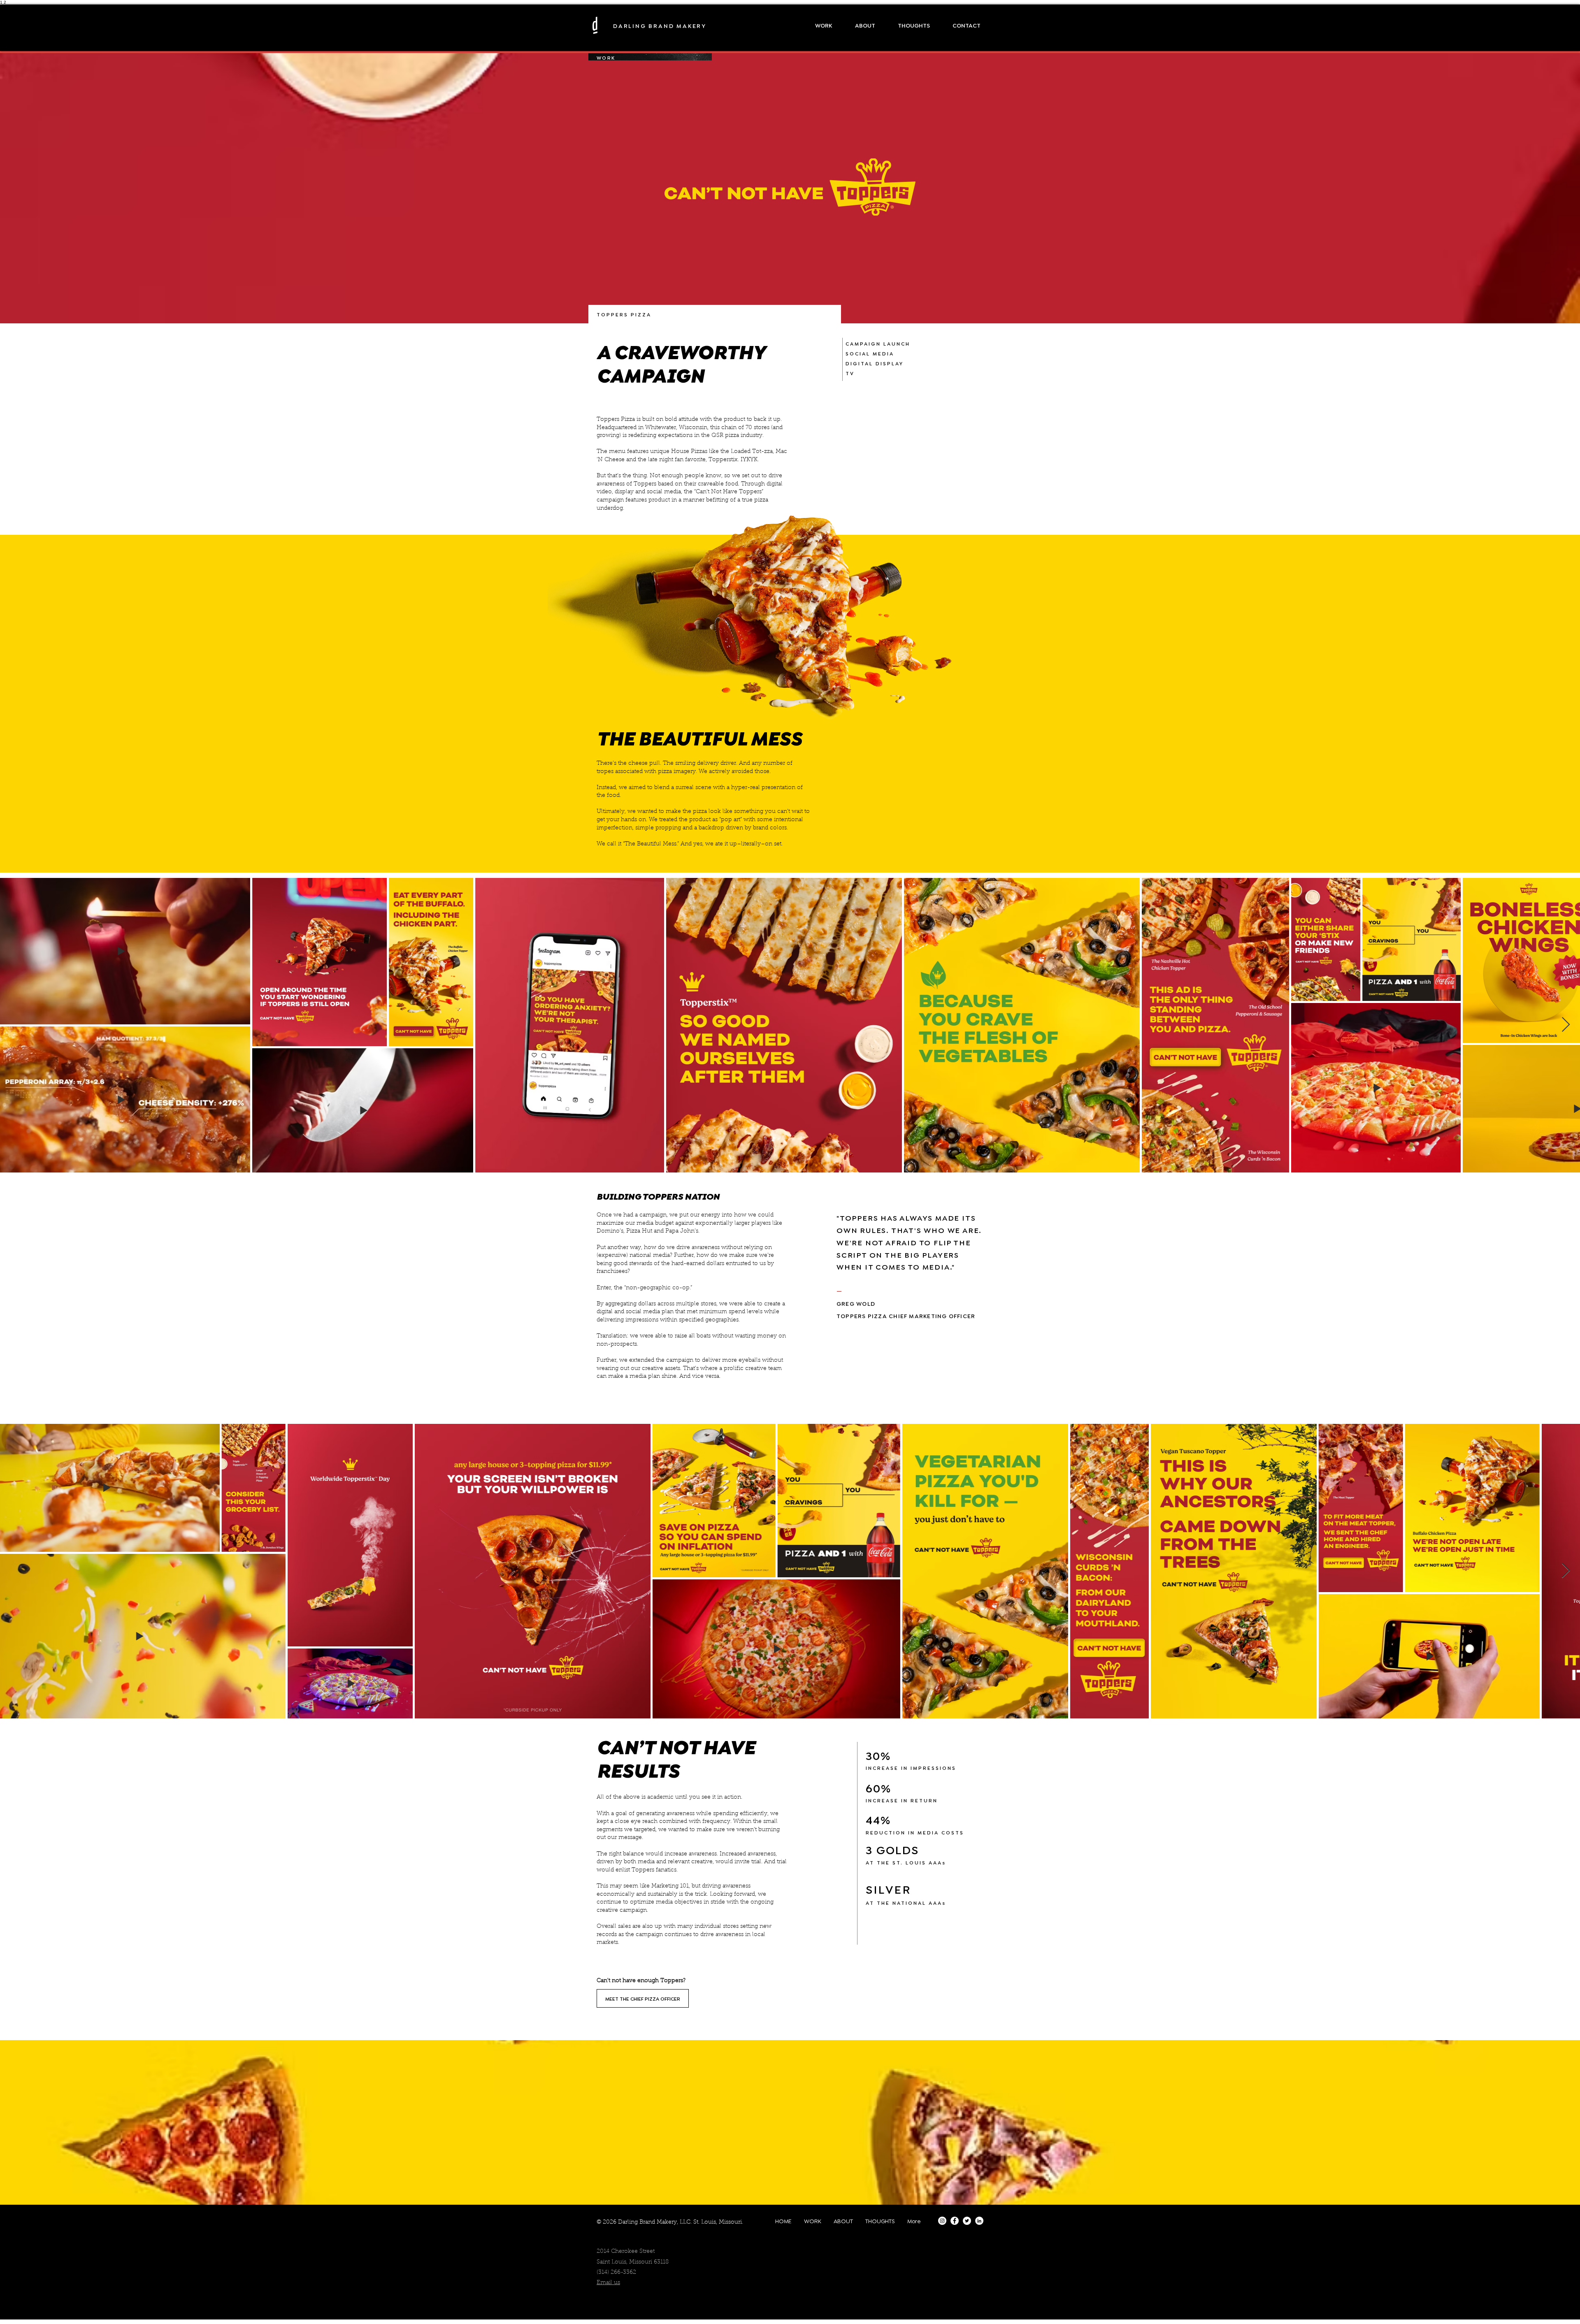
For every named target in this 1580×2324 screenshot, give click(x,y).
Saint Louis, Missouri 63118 (633, 2262)
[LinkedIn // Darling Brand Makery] (979, 2221)
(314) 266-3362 (616, 2273)
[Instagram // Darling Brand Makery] (942, 2221)
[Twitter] (967, 2221)
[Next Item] (1566, 1025)
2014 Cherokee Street (626, 2252)
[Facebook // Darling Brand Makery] (955, 2221)
